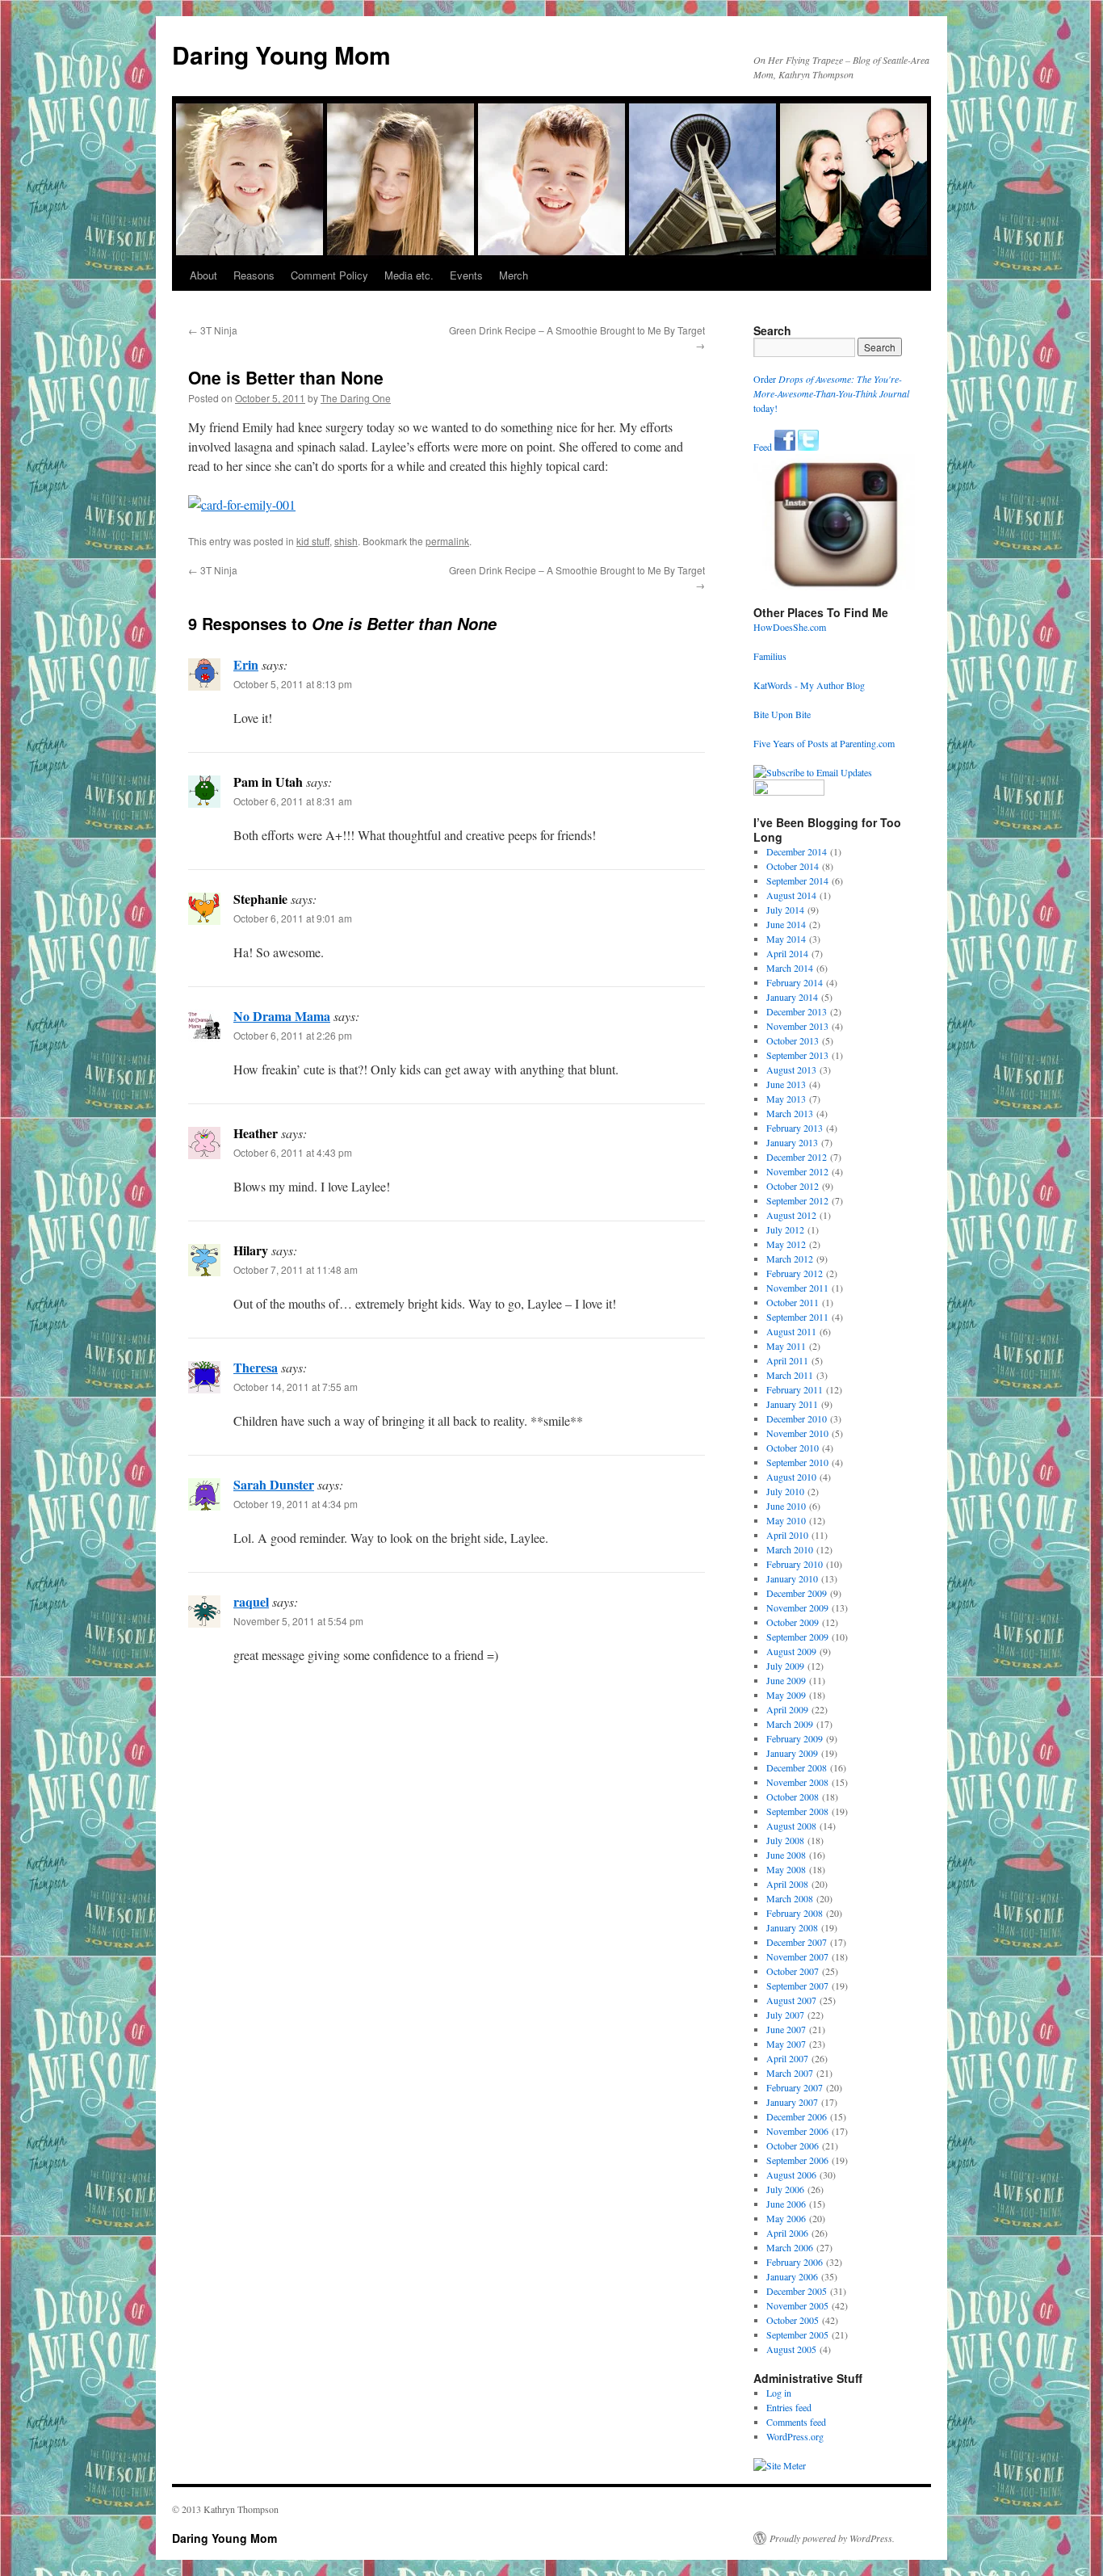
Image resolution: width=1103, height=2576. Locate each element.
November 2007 (797, 1956)
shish (346, 541)
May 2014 (786, 939)
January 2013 (792, 1142)
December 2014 (797, 851)
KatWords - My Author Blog (809, 685)
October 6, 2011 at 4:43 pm (293, 1152)
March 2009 (790, 1724)
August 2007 (791, 2000)
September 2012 (797, 1200)
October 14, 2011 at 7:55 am (296, 1387)
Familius (770, 656)
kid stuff (313, 541)
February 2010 (795, 1564)
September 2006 (797, 2160)
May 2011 (786, 1346)
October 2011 (793, 1302)
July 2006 (785, 2189)
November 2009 (797, 1607)
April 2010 (787, 1535)
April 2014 (787, 953)
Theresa (256, 1367)
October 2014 (793, 866)
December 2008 (797, 1767)
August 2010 (791, 1477)
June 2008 (786, 1855)
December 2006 (797, 2116)
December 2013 (797, 1011)
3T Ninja (213, 330)
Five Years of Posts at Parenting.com (824, 743)
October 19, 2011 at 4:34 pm (296, 1504)
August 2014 (791, 895)
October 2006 (793, 2145)
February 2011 (795, 1389)
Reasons (254, 275)
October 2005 (793, 2320)
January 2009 (792, 1753)
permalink (447, 541)
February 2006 (795, 2262)
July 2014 (785, 910)
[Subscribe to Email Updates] (813, 772)
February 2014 (795, 982)
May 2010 (786, 1520)
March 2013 (790, 1113)
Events (466, 275)
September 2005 (797, 2334)
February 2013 (795, 1128)
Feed (763, 447)
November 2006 (797, 2131)
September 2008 (797, 1811)
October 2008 (793, 1796)
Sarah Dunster (274, 1484)
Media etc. (409, 275)
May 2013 (786, 1099)
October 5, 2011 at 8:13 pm (293, 684)
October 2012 (793, 1186)
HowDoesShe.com (790, 627)
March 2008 (790, 1898)
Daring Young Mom (281, 55)
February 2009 (795, 1738)
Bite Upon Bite (782, 714)
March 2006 (790, 2247)
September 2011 (797, 1317)
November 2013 (797, 1026)
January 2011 (792, 1404)
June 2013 (786, 1084)
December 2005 (797, 2291)
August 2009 (791, 1651)
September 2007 (797, 1986)
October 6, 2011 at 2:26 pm (293, 1035)
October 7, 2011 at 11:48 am (296, 1269)
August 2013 (791, 1069)
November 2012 (797, 1171)
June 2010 (786, 1506)
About (203, 275)
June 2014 (786, 924)
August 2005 (791, 2349)
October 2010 (793, 1448)
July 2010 (785, 1491)
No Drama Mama (282, 1016)
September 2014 (797, 880)
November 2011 (797, 1288)
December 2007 (797, 1942)
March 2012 (790, 1259)
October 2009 (793, 1622)
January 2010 (792, 1578)
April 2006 (787, 2233)
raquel (251, 1601)
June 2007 (786, 2029)
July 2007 (785, 2015)
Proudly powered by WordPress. (832, 2538)
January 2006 (792, 2276)
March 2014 (790, 968)
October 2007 (793, 1971)
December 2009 (797, 1593)
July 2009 (785, 1666)
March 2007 (790, 2073)
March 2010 (790, 1549)
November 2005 (797, 2305)
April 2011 (787, 1360)
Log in (779, 2393)
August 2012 (791, 1215)
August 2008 (791, 1826)
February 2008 (795, 1913)
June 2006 (786, 2204)
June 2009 (786, 1680)
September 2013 (797, 1055)
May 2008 (786, 1869)
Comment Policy (329, 275)
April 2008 (787, 1884)
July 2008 (785, 1840)
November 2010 (797, 1433)
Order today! (831, 393)
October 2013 (793, 1040)
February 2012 (795, 1273)
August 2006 (791, 2175)
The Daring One (356, 398)
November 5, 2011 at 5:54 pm (298, 1621)
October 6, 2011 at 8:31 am (293, 801)
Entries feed (789, 2407)
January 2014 (792, 997)
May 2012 (786, 1244)
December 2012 (797, 1157)
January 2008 (792, 1927)
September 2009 (797, 1637)
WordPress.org (795, 2436)
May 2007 (786, 2044)
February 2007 (795, 2087)
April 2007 (787, 2058)
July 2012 (785, 1229)
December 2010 (797, 1418)
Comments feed (796, 2422)
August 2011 (791, 1331)
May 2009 (786, 1695)
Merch (514, 275)
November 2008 (797, 1782)
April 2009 (787, 1709)
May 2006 (786, 2218)
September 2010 (797, 1462)
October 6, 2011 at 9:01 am (293, 918)
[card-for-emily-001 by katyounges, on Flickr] (242, 504)
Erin (246, 664)
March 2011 (790, 1375)
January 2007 (792, 2102)
